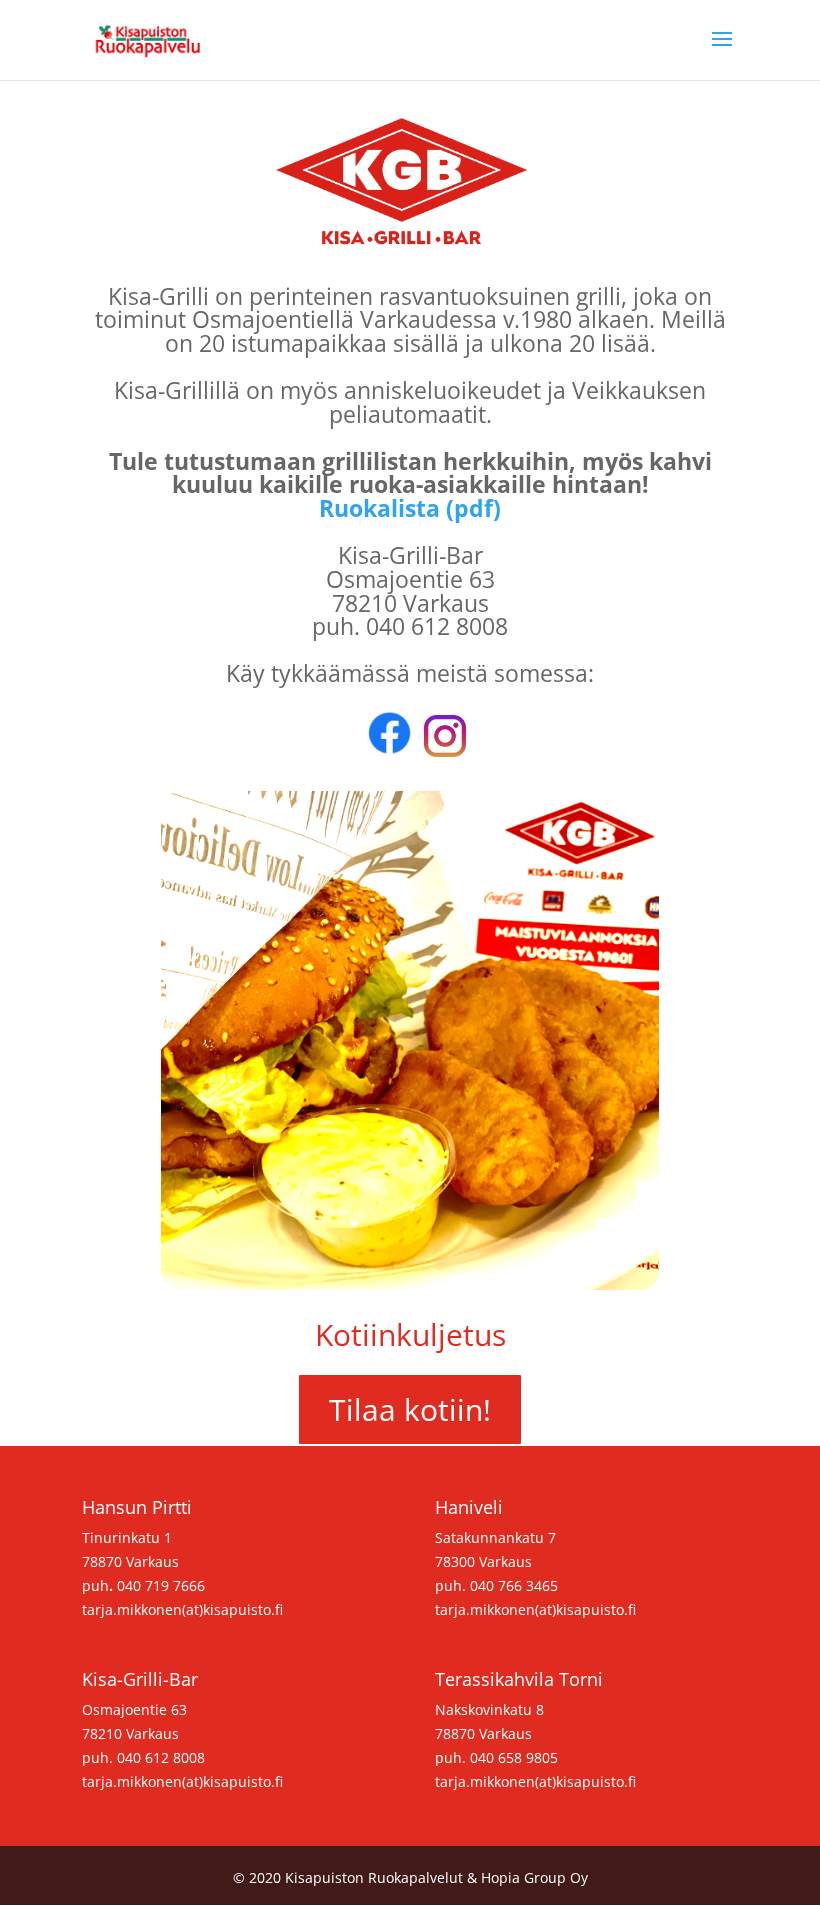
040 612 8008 (161, 1757)
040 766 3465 (514, 1585)
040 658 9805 (514, 1757)
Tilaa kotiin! (410, 1409)
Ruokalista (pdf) (410, 508)
